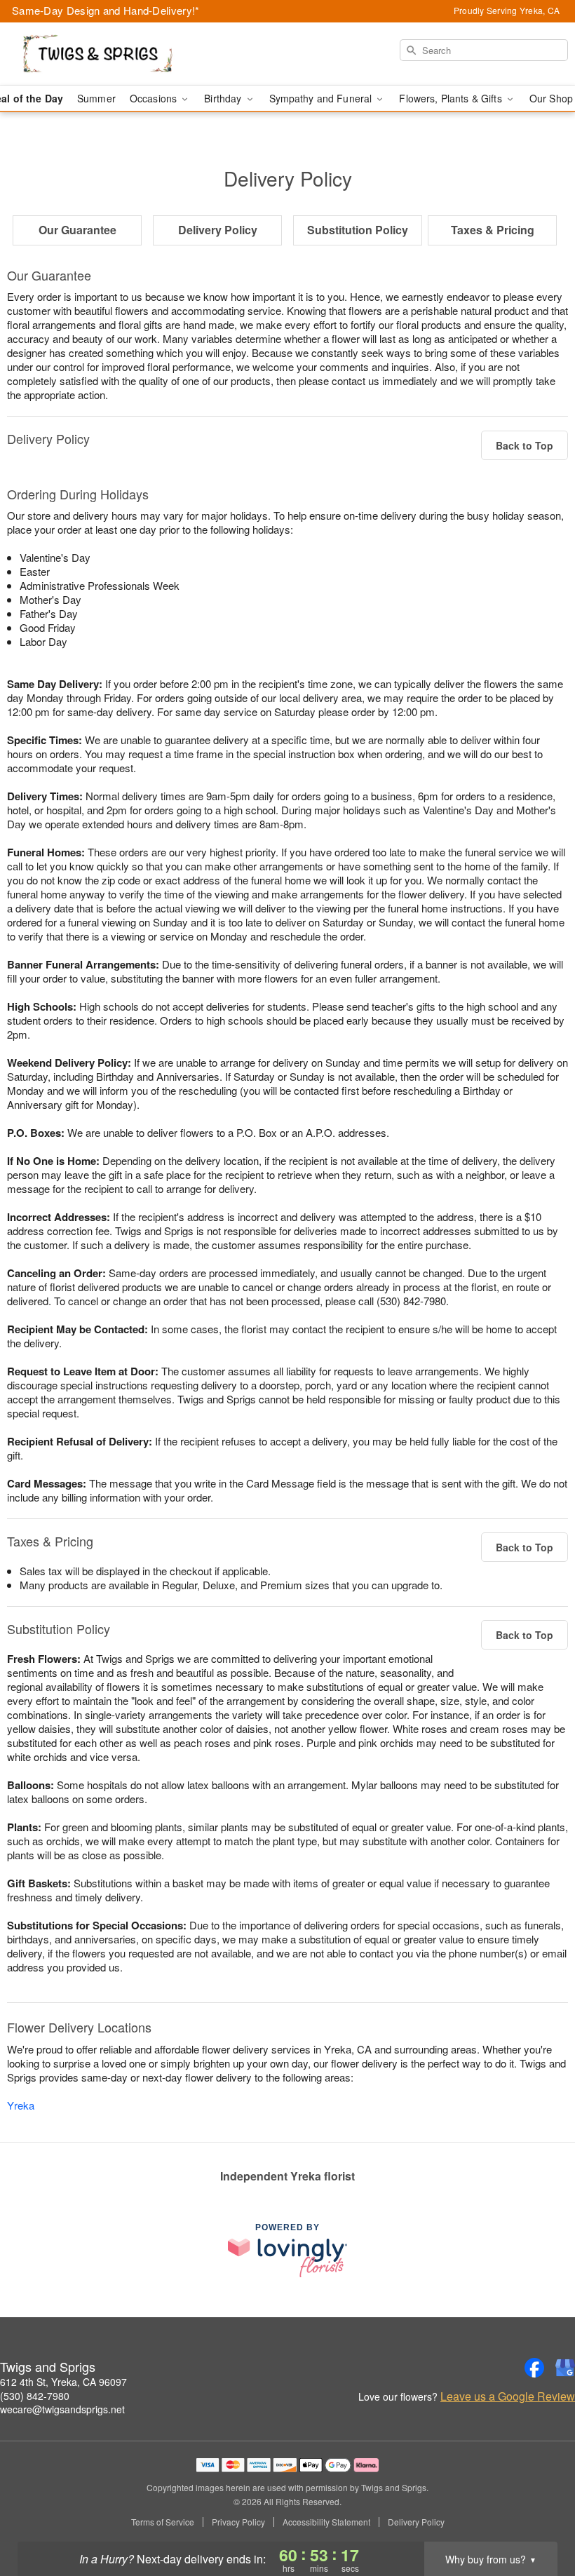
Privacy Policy (238, 2522)
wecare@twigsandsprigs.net (62, 2409)
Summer (96, 98)
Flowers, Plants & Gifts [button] (452, 98)
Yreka (21, 2105)
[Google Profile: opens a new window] (565, 2368)
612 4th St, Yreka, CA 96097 (63, 2382)
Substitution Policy (358, 230)
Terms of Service (163, 2522)
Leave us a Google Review (508, 2396)
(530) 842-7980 (35, 2396)
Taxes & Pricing (493, 230)
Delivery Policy (218, 230)
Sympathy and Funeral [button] (322, 98)
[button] (538, 2516)
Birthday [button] (224, 98)
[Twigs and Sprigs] (98, 54)
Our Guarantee (77, 230)
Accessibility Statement (326, 2522)
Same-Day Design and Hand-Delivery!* (106, 10)
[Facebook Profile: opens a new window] (534, 2368)
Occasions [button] (155, 98)
